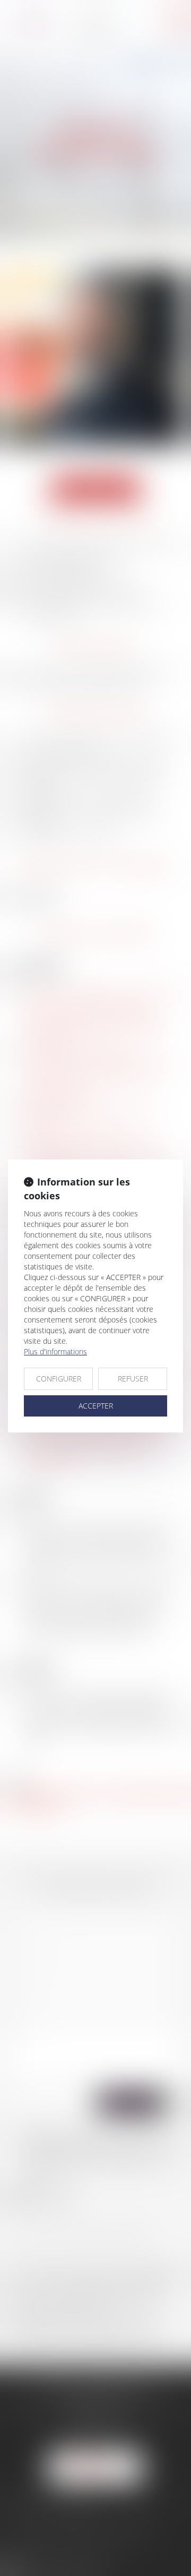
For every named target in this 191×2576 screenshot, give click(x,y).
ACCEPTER (96, 1406)
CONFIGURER (59, 1379)
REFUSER (133, 1379)
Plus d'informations (55, 1351)
